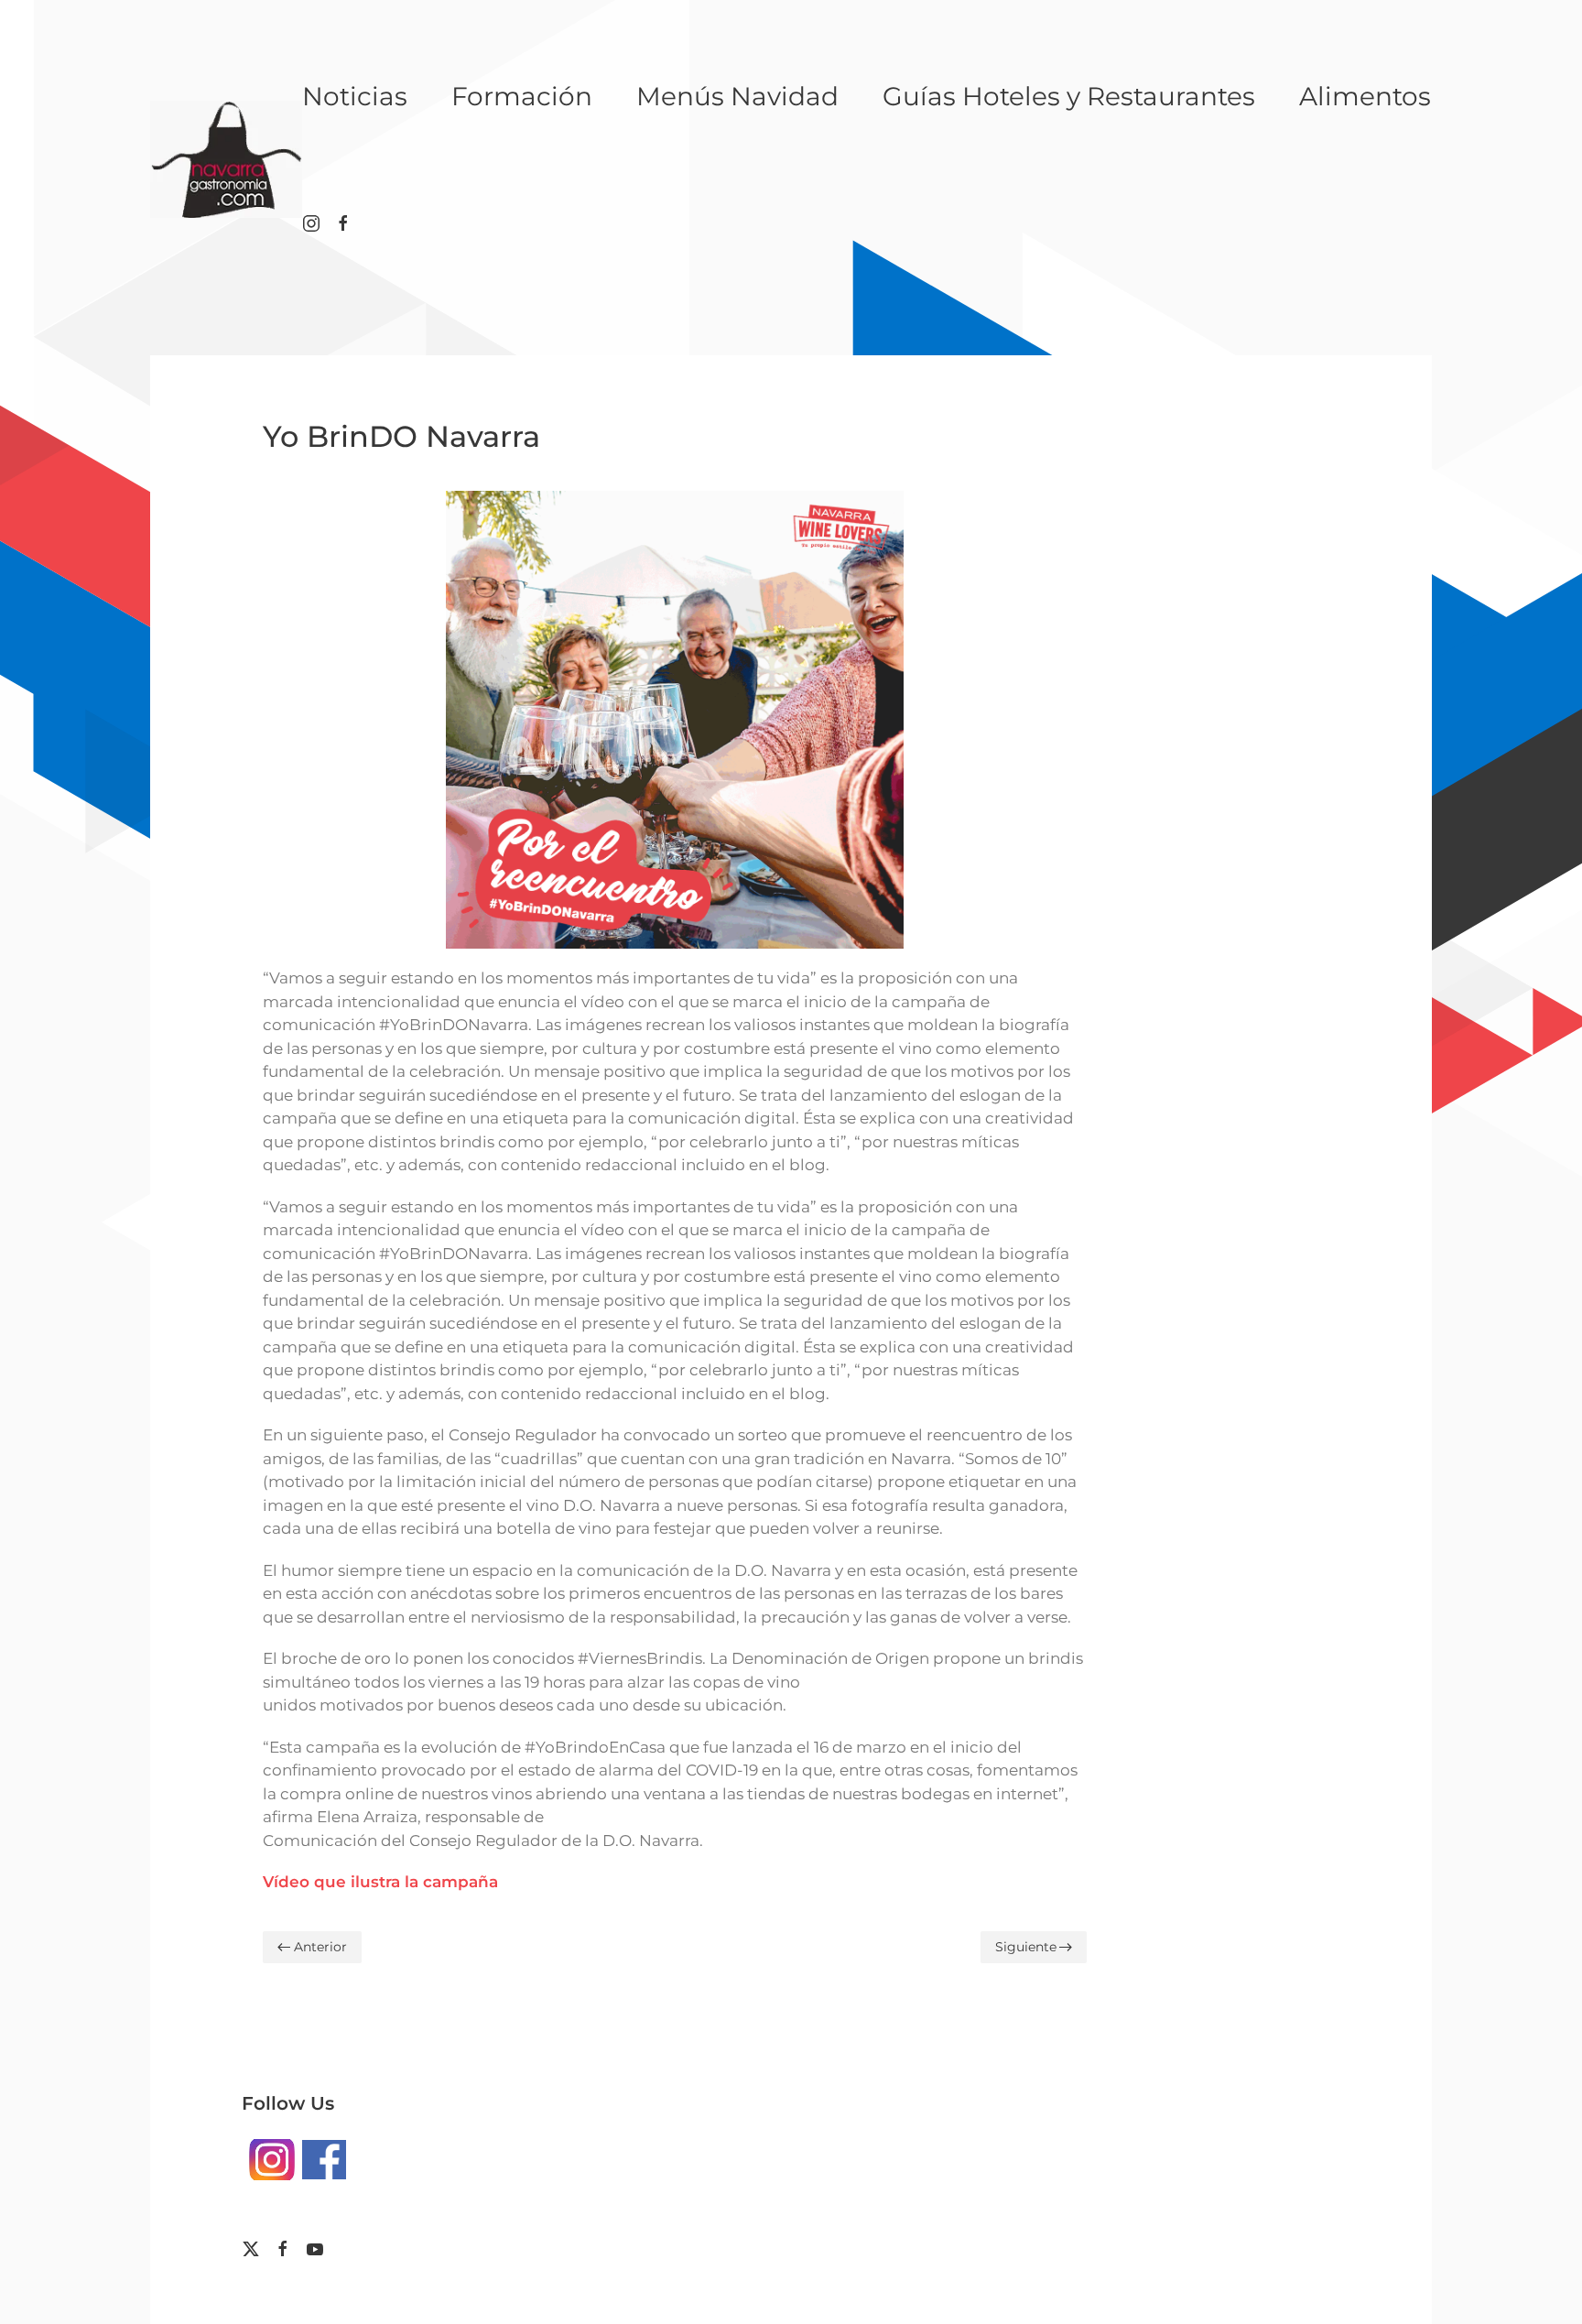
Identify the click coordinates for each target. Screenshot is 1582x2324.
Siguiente (1026, 1947)
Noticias (355, 96)
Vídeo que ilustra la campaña (380, 1882)
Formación (522, 96)
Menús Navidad (737, 96)
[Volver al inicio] (226, 159)
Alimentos (1365, 96)
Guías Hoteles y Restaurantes (1069, 96)
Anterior (320, 1947)
